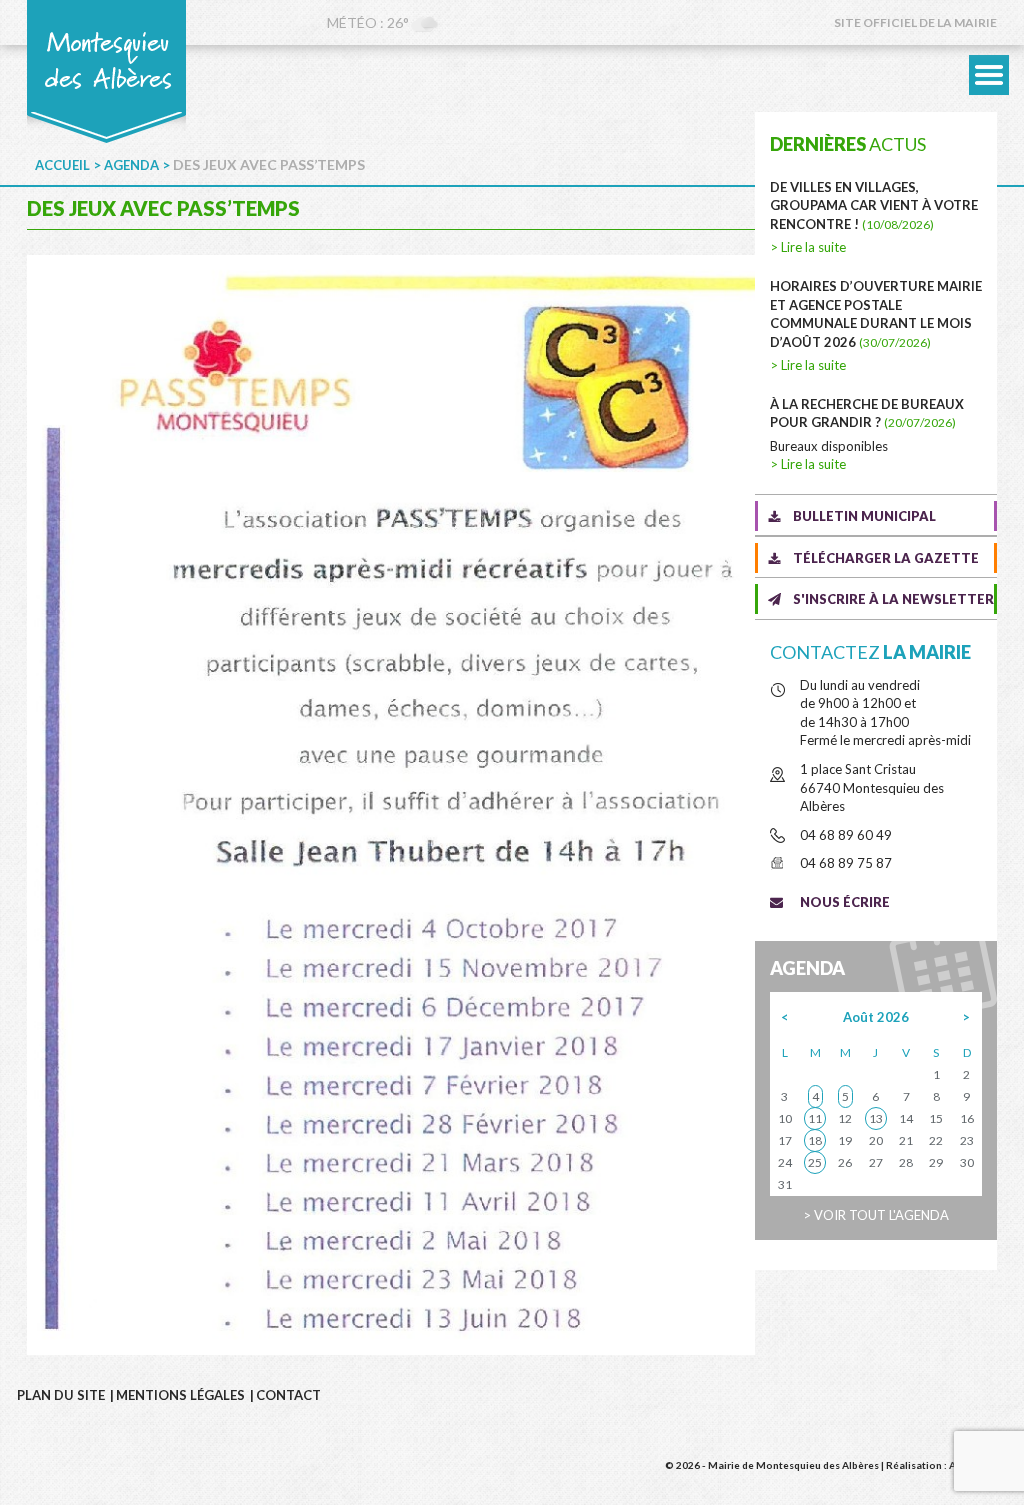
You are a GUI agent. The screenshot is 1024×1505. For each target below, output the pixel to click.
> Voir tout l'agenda (876, 1215)
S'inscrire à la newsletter (893, 599)
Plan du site (61, 1395)
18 (815, 1140)
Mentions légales (180, 1395)
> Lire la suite (808, 247)
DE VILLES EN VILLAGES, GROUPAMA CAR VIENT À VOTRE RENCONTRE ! (874, 205)
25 (815, 1162)
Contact (288, 1395)
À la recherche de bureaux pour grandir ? (867, 413)
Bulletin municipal (864, 516)
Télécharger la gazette (886, 558)
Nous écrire (845, 902)
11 (815, 1118)
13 (876, 1118)
